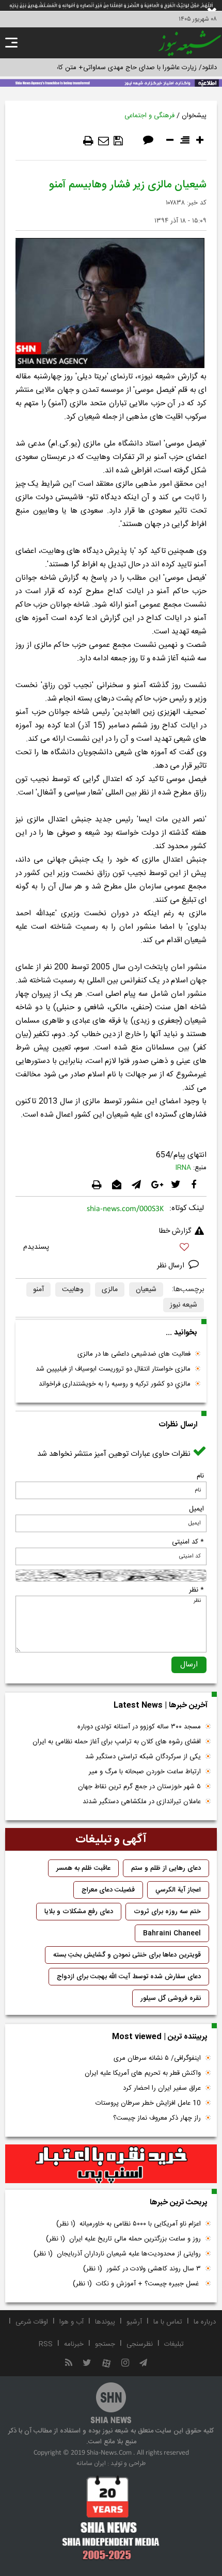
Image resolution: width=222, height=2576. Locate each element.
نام (200, 1476)
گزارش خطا (175, 1231)
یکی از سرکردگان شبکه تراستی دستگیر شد (143, 1757)
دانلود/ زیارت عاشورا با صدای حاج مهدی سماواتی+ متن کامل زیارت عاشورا (115, 68)
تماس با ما (168, 2322)
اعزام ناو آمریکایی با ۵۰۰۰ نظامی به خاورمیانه (129, 2224)
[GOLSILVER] (111, 2164)
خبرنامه (74, 2344)
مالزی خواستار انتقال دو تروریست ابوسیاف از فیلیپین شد (113, 1369)
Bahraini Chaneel (172, 1933)
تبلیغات (174, 2344)
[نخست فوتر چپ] (111, 2518)
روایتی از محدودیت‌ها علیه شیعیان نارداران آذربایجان (117, 2254)
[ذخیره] (118, 141)
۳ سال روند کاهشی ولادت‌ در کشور (142, 2269)
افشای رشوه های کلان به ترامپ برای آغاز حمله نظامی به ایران (117, 1742)
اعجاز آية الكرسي (178, 1890)
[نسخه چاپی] (88, 141)
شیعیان (146, 1290)
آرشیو (134, 2322)
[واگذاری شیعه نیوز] (111, 82)
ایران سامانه (91, 2463)
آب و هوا (72, 2322)
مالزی (110, 1290)
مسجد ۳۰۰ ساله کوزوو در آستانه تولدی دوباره (139, 1727)
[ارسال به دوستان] (104, 141)
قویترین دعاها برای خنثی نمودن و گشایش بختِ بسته (127, 1955)
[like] (111, 1249)
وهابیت (73, 1290)
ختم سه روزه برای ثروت (167, 1912)
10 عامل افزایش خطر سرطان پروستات (148, 2103)
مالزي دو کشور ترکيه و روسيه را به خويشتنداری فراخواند (115, 1384)
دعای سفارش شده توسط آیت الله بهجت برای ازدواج (129, 1977)
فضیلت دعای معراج (108, 1890)
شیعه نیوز (184, 1305)
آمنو (38, 1290)
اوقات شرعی (32, 2322)
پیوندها (105, 2322)
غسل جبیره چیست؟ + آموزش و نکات (137, 2284)
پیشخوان (194, 116)
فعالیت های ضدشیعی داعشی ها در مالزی (134, 1354)
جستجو (105, 2344)
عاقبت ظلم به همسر (83, 1868)
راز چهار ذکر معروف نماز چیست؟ (157, 2118)
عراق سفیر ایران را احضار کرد (162, 2088)
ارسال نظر (172, 1266)
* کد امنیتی (188, 1542)
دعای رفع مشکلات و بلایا (79, 1912)
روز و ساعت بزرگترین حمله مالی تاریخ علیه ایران (123, 2239)
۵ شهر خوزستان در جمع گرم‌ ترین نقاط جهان (139, 1787)
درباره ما (205, 2322)
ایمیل (196, 1509)
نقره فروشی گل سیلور (171, 1998)
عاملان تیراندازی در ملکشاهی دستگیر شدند (142, 1802)
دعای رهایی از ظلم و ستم (166, 1868)
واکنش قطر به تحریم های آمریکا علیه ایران (143, 2073)
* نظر (196, 1590)
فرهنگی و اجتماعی (149, 116)
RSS (46, 2344)
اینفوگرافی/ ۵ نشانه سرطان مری (157, 2058)
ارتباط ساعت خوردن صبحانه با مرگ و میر (145, 1772)
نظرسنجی (140, 2344)
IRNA (183, 1168)
